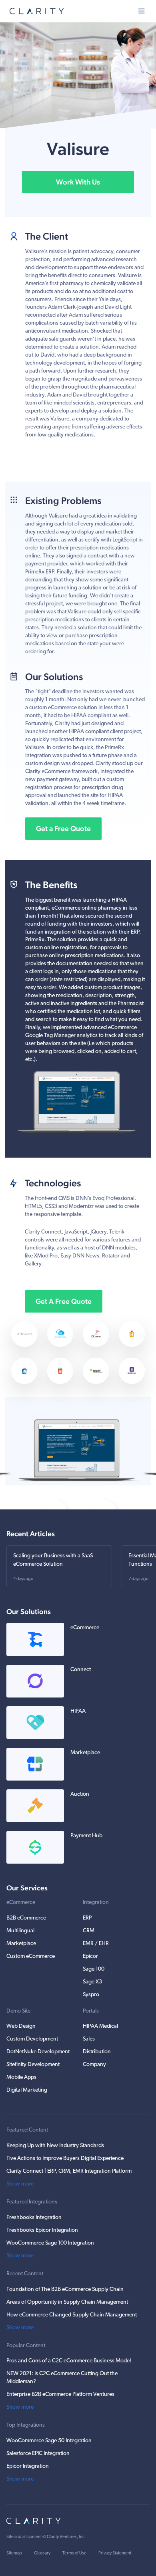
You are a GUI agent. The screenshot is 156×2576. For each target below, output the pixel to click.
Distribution (97, 2052)
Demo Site (18, 2011)
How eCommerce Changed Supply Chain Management (72, 2315)
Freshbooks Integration (34, 2218)
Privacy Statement (115, 2553)
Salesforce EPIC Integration (38, 2454)
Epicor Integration (28, 2466)
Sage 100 (94, 1969)
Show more (20, 2184)
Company (94, 2065)
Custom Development (32, 2039)
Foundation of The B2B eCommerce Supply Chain (65, 2289)
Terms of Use (74, 2553)
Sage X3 (92, 1982)
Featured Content (27, 2130)
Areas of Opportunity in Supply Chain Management (67, 2302)
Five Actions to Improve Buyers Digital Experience (65, 2159)
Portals (91, 2011)
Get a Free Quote (63, 828)
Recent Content (25, 2274)
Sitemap (14, 2553)
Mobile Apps (21, 2077)
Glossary (42, 2553)
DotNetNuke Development (38, 2052)
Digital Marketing (27, 2090)
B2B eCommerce (26, 1918)
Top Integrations (26, 2425)
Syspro (91, 1995)
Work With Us (78, 182)
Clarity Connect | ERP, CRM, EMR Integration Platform (69, 2171)
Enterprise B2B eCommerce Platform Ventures (60, 2395)
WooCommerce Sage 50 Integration (49, 2441)
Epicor (90, 1956)
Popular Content (26, 2346)
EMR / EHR (96, 1944)
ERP (87, 1918)
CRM (89, 1931)
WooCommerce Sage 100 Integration (50, 2243)
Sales (89, 2039)
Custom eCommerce (31, 1956)
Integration (96, 1903)
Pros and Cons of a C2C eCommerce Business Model (69, 2361)
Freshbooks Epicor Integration (42, 2230)
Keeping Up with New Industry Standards (55, 2146)
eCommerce (21, 1903)
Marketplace (21, 1944)
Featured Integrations (32, 2202)
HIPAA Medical (100, 2026)
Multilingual (20, 1931)
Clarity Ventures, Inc (66, 2537)
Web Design (21, 2026)
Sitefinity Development (33, 2065)
